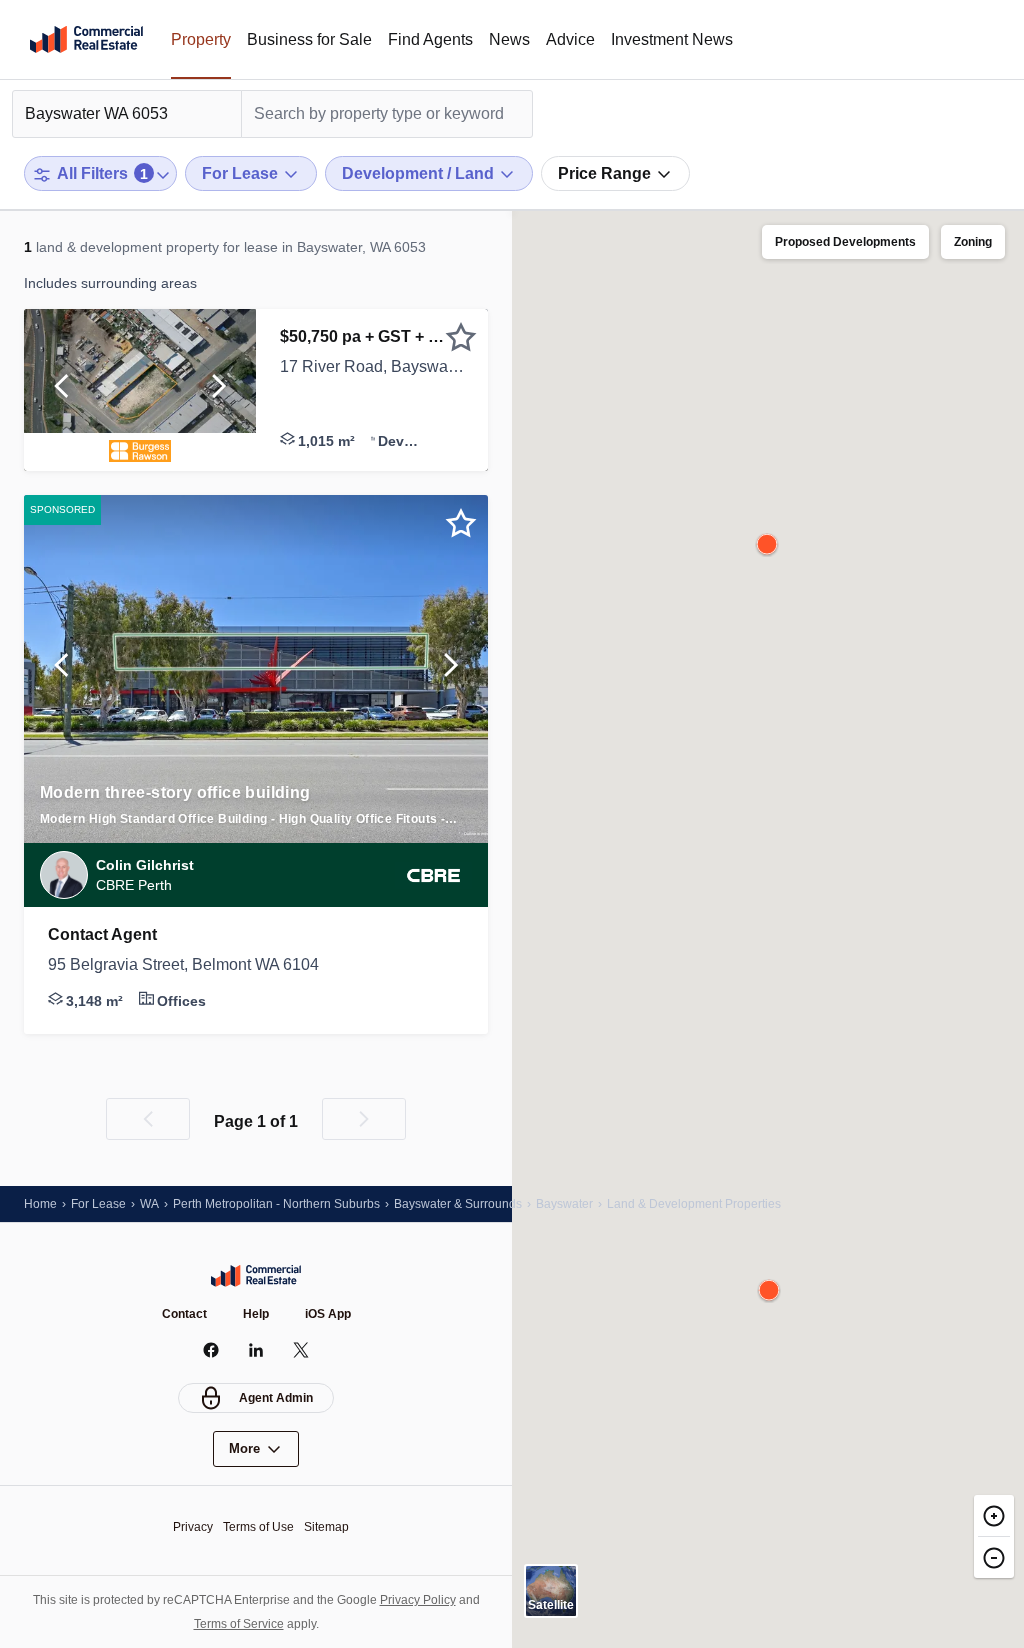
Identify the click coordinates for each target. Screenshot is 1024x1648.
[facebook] (211, 1350)
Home (40, 1204)
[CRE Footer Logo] (256, 1276)
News (509, 39)
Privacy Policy (418, 1600)
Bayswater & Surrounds (458, 1204)
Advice (570, 39)
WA (149, 1204)
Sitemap (326, 1527)
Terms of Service (239, 1624)
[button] (61, 390)
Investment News (672, 39)
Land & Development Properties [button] (694, 1204)
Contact (184, 1314)
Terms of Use (258, 1527)
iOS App (328, 1314)
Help (256, 1314)
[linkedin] (256, 1350)
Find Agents (430, 39)
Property (201, 39)
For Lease (98, 1204)
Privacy (193, 1527)
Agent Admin (276, 1398)
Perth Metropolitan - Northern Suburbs (276, 1204)
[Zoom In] (994, 1515)
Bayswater (564, 1204)
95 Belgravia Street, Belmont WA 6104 (183, 964)
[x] (301, 1350)
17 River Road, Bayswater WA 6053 (372, 366)
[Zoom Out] (994, 1557)
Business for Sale (309, 39)
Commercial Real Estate (86, 40)
